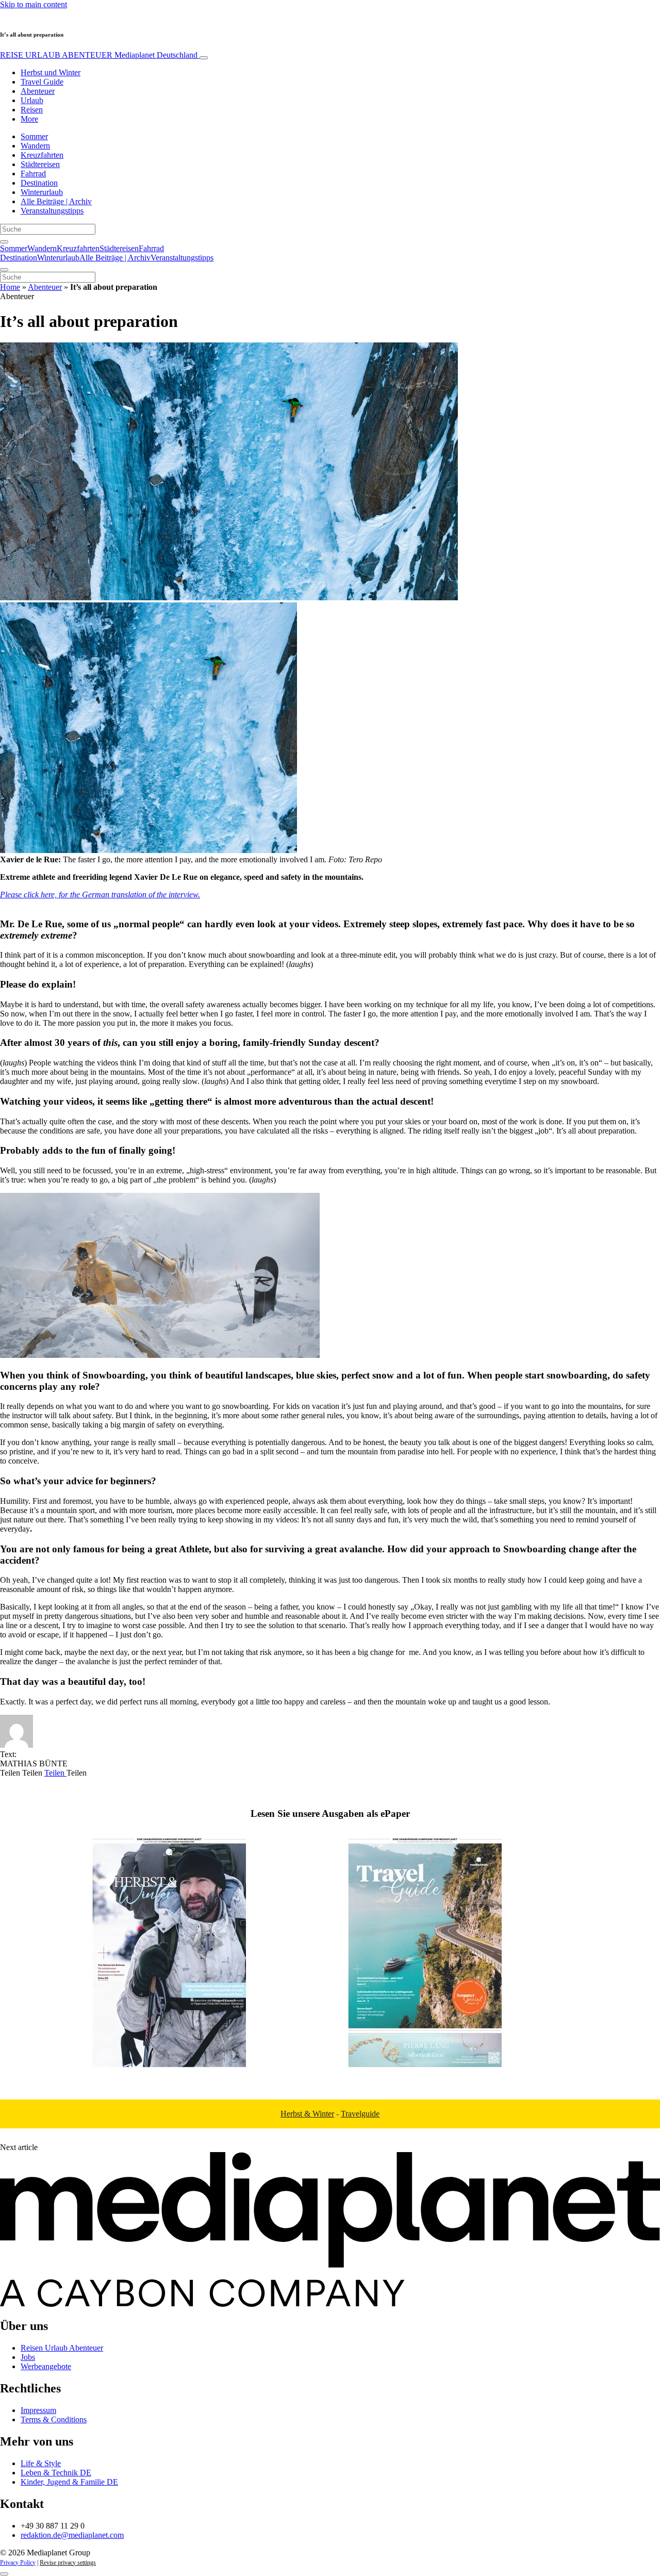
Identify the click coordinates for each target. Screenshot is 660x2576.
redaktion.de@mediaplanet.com (72, 2535)
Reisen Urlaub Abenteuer (62, 2348)
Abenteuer (38, 91)
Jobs (28, 2357)
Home (10, 287)
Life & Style (41, 2463)
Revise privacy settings (68, 2563)
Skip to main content (34, 4)
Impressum (38, 2410)
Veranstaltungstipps (52, 211)
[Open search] (4, 242)
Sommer (34, 136)
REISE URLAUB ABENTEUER (99, 55)
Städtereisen (40, 164)
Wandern (35, 146)
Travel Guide (42, 82)
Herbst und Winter (51, 72)
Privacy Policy (18, 2563)
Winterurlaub (42, 192)
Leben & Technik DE (56, 2473)
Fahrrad (33, 174)
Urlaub (32, 100)
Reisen (32, 110)
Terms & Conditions (54, 2419)
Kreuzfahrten (42, 155)
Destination (39, 183)
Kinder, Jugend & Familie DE (69, 2482)
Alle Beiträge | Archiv (56, 201)
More (29, 119)
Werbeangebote (46, 2366)
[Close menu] (4, 270)
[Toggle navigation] (204, 58)
